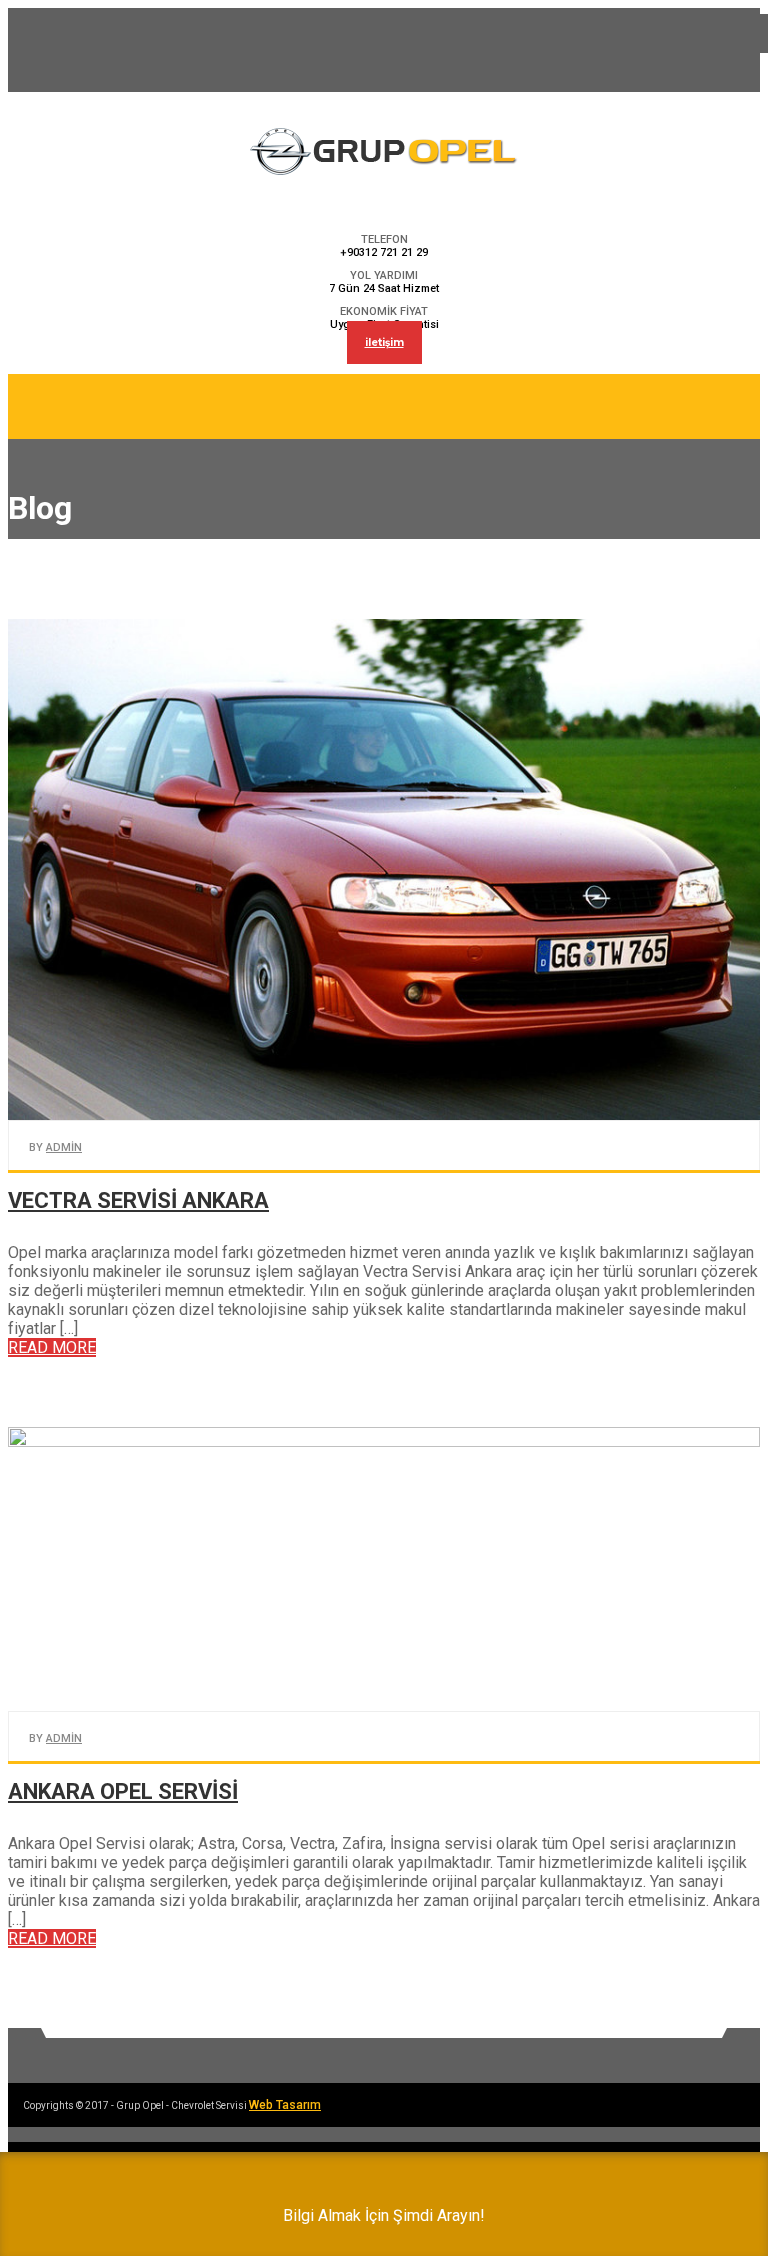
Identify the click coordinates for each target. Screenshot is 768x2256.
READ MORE (52, 1347)
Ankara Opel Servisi (123, 1791)
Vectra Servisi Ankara (138, 1200)
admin (64, 1147)
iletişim (384, 342)
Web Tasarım (285, 2105)
